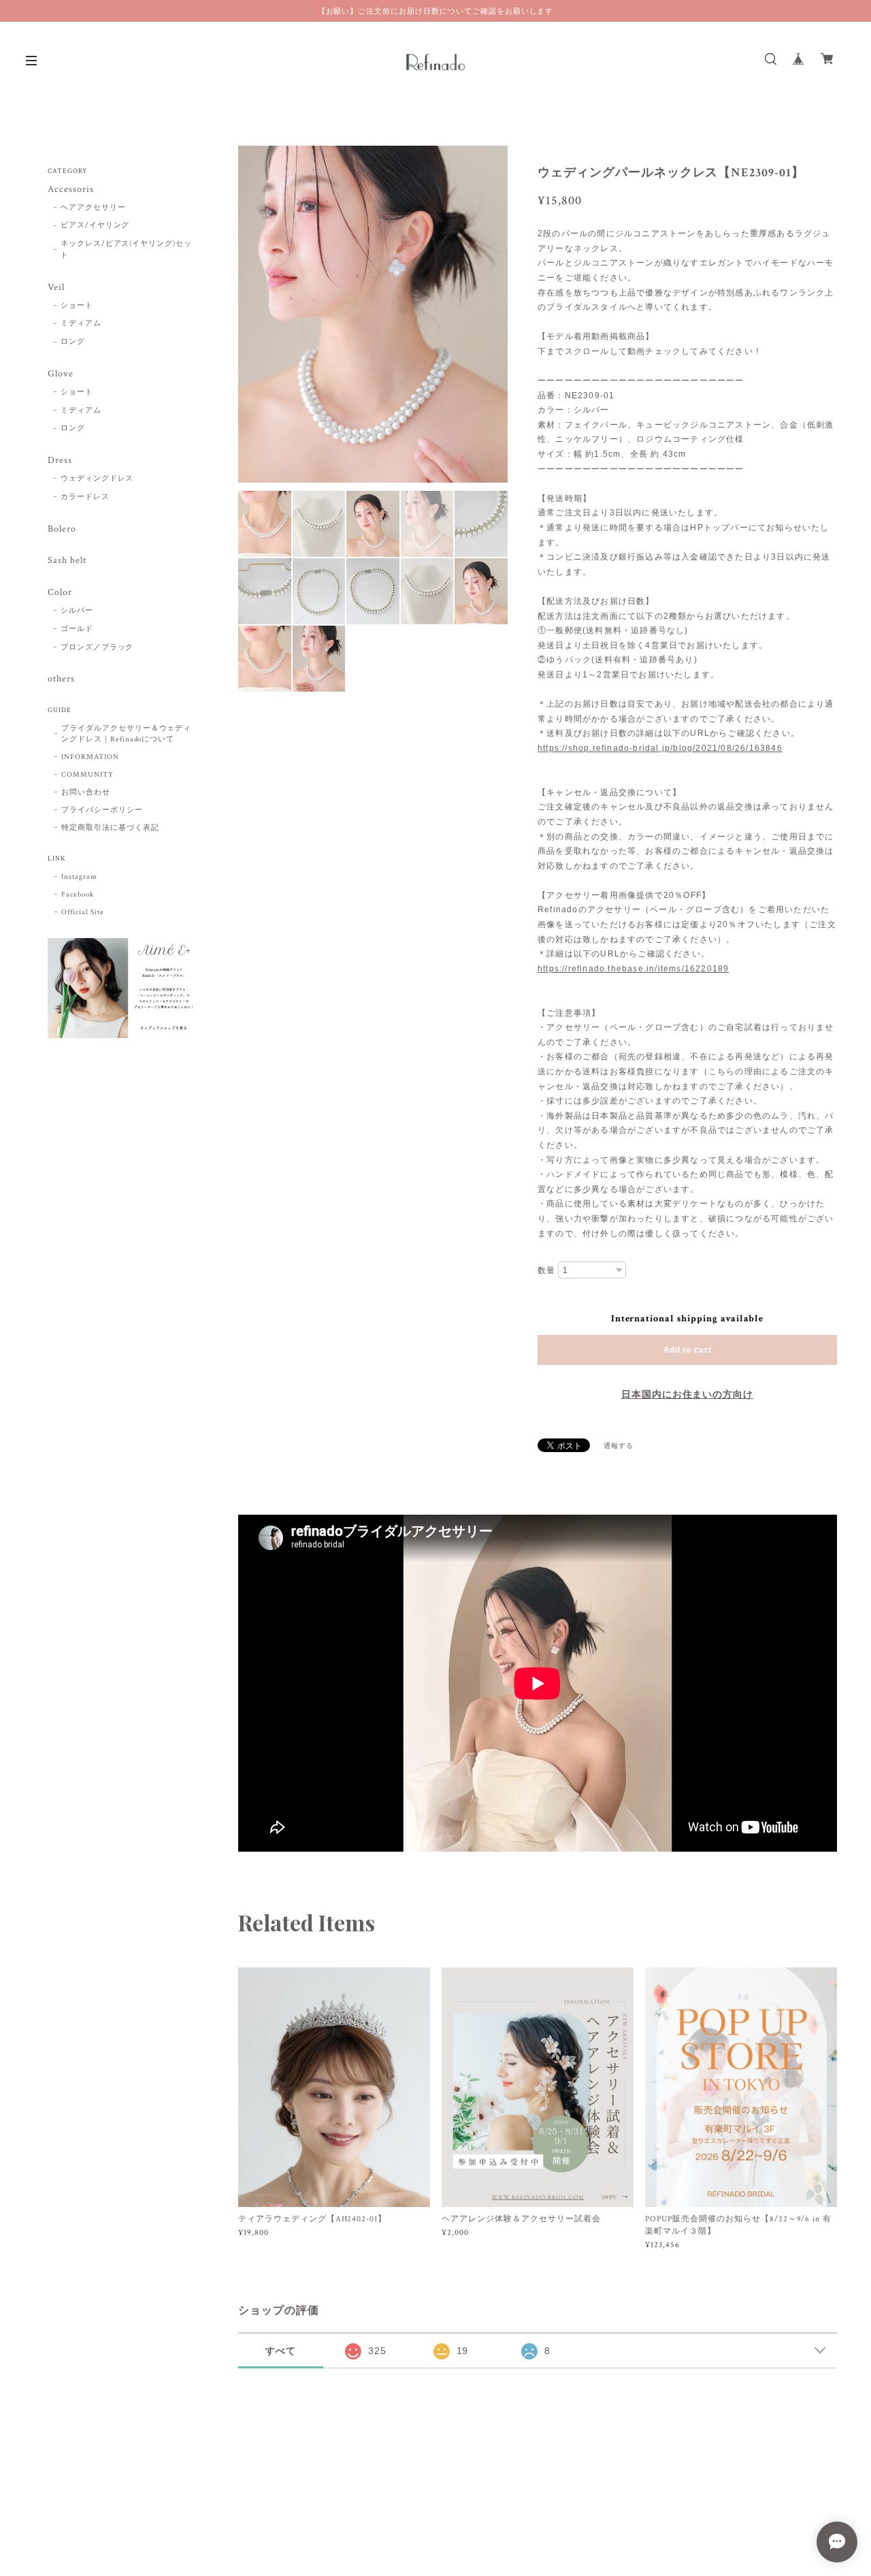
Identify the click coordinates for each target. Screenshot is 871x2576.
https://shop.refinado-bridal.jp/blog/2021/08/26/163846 (660, 748)
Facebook (78, 895)
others (61, 679)
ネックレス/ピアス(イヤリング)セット (126, 249)
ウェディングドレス (97, 479)
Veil (56, 288)
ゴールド (77, 629)
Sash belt (67, 561)
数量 (546, 1270)
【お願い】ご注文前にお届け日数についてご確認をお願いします (436, 11)
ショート (77, 306)
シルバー (77, 611)
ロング (73, 342)
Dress (60, 461)
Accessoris (71, 190)
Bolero (62, 529)
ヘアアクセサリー (93, 208)
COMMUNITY (87, 775)
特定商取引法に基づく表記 (110, 828)
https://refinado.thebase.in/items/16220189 (633, 969)
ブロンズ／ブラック (97, 647)
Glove (61, 374)
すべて (281, 2351)
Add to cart (688, 1350)
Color (60, 593)
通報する (619, 1446)
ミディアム (81, 323)
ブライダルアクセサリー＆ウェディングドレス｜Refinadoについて (126, 734)
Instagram (79, 877)
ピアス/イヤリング (95, 225)
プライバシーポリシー (102, 810)
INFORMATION (90, 757)
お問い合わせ (86, 792)
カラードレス (85, 497)
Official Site (82, 912)
